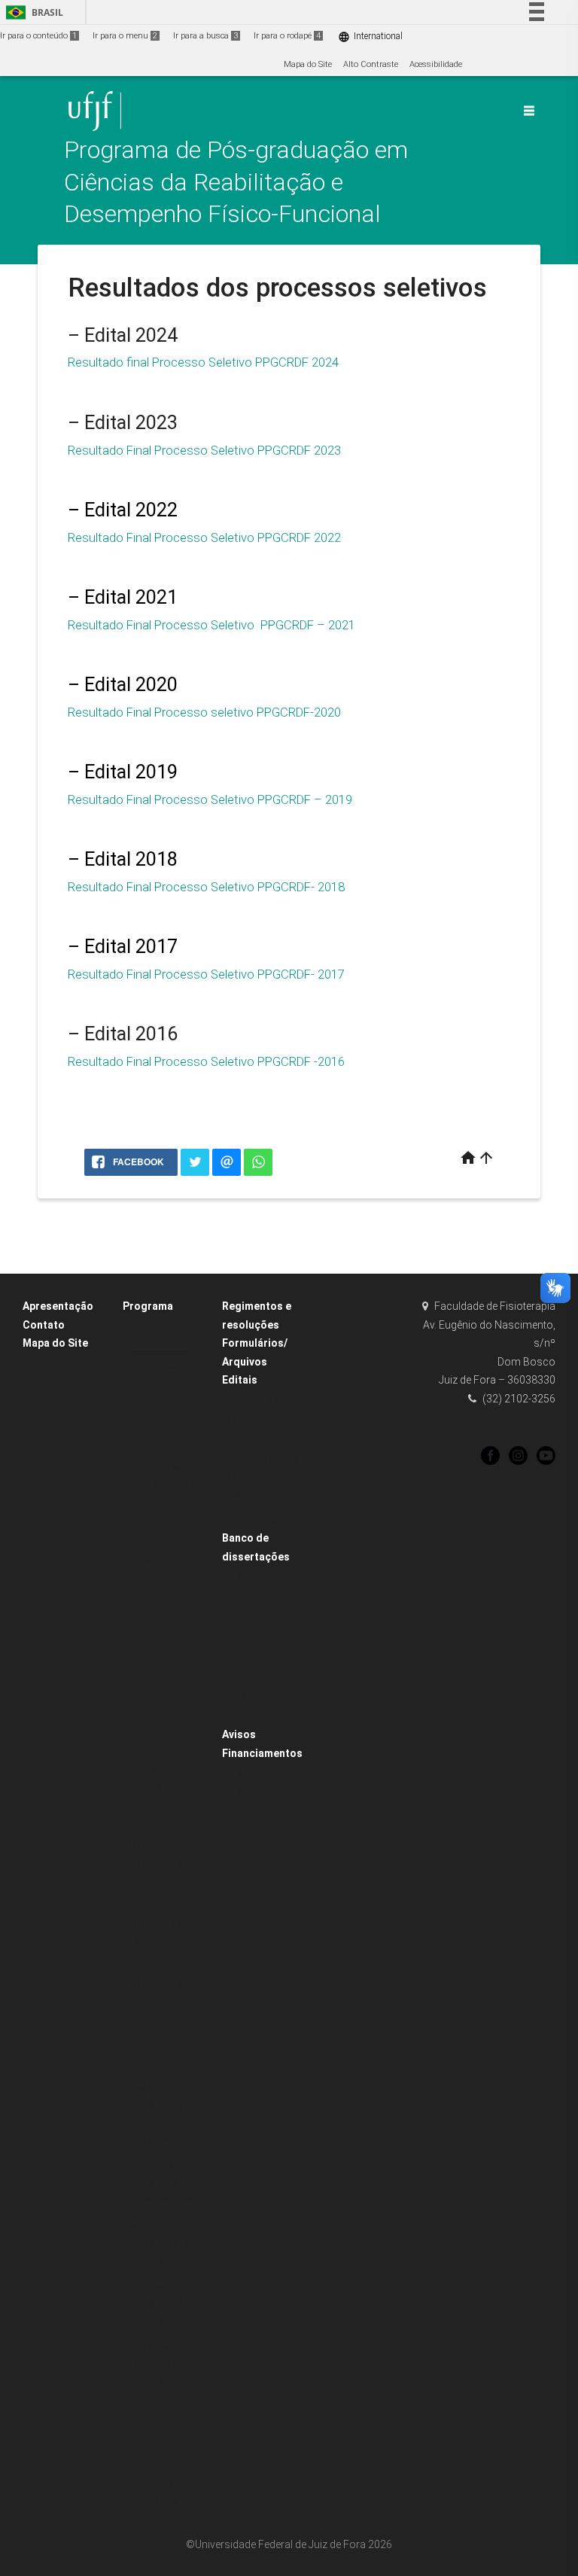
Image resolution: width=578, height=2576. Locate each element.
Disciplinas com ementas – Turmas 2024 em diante (168, 1745)
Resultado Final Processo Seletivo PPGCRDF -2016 (206, 1061)
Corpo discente (159, 1805)
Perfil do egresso (163, 1465)
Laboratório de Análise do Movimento (158, 2264)
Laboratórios (154, 2004)
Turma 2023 (154, 1964)
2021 (239, 1636)
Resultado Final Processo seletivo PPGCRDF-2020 (204, 712)
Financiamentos (262, 1753)
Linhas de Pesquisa (169, 1425)
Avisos (239, 1734)
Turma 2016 (154, 1824)
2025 (239, 1716)
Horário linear (157, 1784)
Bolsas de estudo (263, 1419)
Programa (148, 1306)
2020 (239, 1616)
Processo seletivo (263, 1400)
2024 (239, 1696)
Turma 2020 (154, 1904)
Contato (44, 1325)
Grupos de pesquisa (169, 2483)
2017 (239, 1772)
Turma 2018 (154, 1864)
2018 (239, 1576)
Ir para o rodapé (287, 36)
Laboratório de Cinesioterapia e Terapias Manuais (166, 2203)
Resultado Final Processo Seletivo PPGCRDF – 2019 (210, 799)
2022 (239, 1656)
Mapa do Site (308, 64)
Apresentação (58, 1306)
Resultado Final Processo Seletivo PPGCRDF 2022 (204, 537)
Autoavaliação (158, 2503)
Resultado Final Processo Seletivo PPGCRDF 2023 (204, 450)
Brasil (32, 12)
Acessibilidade (436, 64)
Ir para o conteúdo (38, 36)
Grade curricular (163, 1486)
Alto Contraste (371, 64)
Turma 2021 (154, 1924)
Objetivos (148, 1446)
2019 (239, 1596)
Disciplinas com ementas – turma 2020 (164, 1565)
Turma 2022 (154, 1944)
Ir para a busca (205, 36)
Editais (240, 1380)
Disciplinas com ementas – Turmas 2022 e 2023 (168, 1685)
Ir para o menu (125, 36)
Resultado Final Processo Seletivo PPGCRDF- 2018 (206, 887)
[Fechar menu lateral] (529, 111)
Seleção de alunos (166, 1326)
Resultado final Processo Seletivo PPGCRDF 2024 (203, 362)
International (370, 37)
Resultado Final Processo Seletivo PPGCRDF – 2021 (211, 625)
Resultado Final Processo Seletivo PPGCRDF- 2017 (206, 974)
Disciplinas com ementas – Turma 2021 (166, 1625)
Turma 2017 (154, 1845)
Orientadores (155, 2463)
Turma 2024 (154, 1984)
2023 (239, 1676)
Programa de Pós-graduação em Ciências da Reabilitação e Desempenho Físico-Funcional (236, 182)
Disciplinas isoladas (269, 1440)
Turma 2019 (154, 1885)
